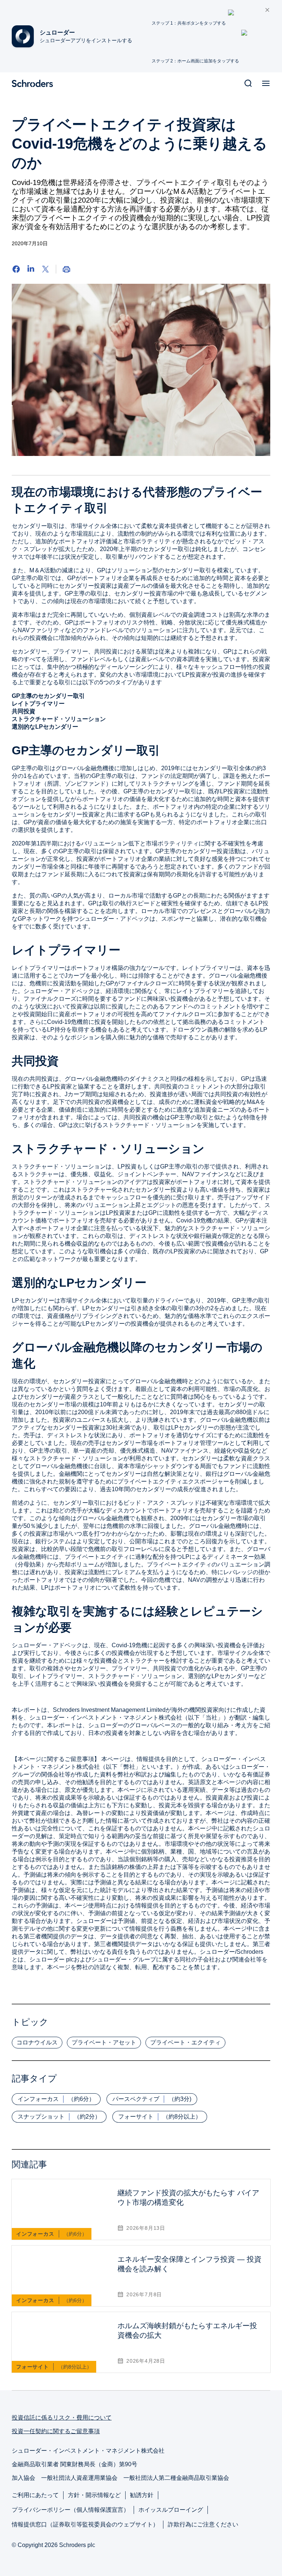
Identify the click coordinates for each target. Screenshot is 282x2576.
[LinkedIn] (31, 269)
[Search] (248, 83)
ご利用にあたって (35, 2495)
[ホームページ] (35, 83)
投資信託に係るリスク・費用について (62, 2418)
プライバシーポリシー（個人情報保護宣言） (70, 2510)
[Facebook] (16, 269)
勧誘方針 (142, 2495)
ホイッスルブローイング (171, 2510)
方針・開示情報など (94, 2495)
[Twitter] (46, 269)
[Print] (66, 269)
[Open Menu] (266, 83)
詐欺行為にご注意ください (203, 2524)
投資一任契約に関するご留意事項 (56, 2431)
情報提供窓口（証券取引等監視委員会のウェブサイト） (85, 2524)
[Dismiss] (267, 10)
